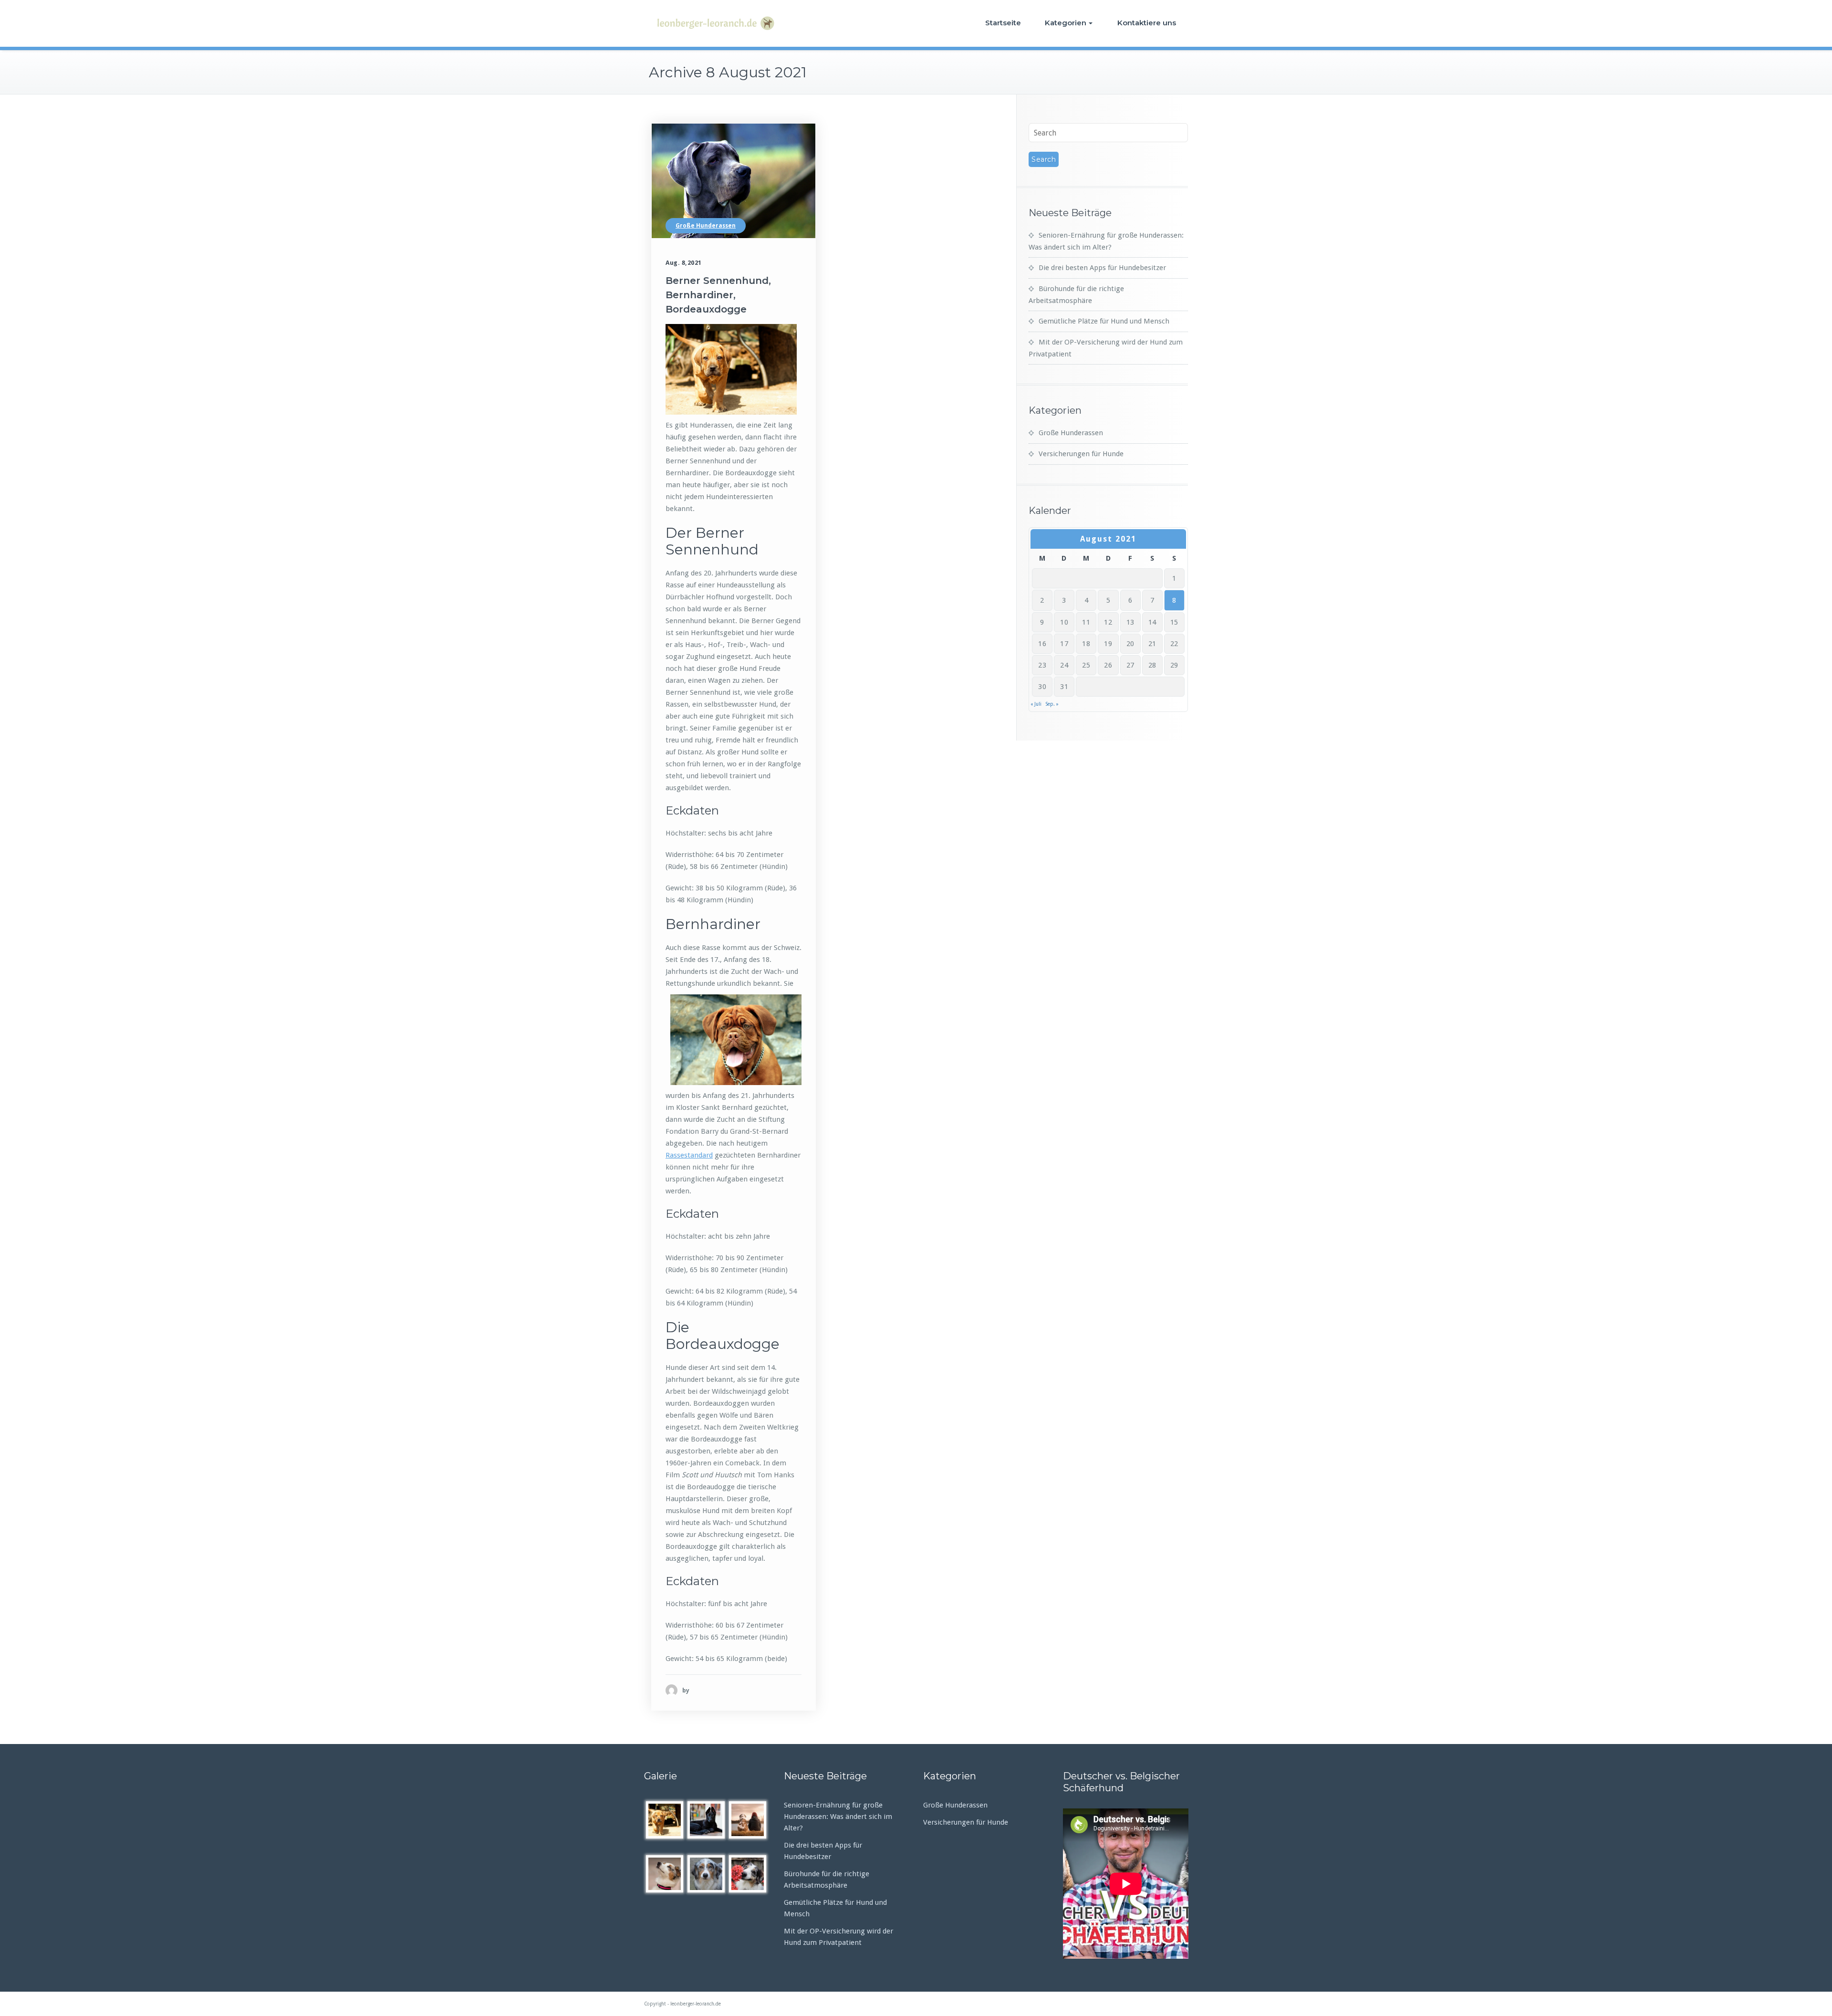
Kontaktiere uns (1147, 23)
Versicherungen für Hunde (1081, 454)
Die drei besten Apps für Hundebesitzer (1102, 268)
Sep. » (1052, 704)
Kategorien (1066, 23)
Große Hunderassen (706, 226)
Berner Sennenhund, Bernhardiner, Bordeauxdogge (718, 295)
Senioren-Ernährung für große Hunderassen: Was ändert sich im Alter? (838, 1817)
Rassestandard (689, 1155)
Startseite (1003, 23)
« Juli (1036, 704)
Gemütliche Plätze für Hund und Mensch (1104, 321)
